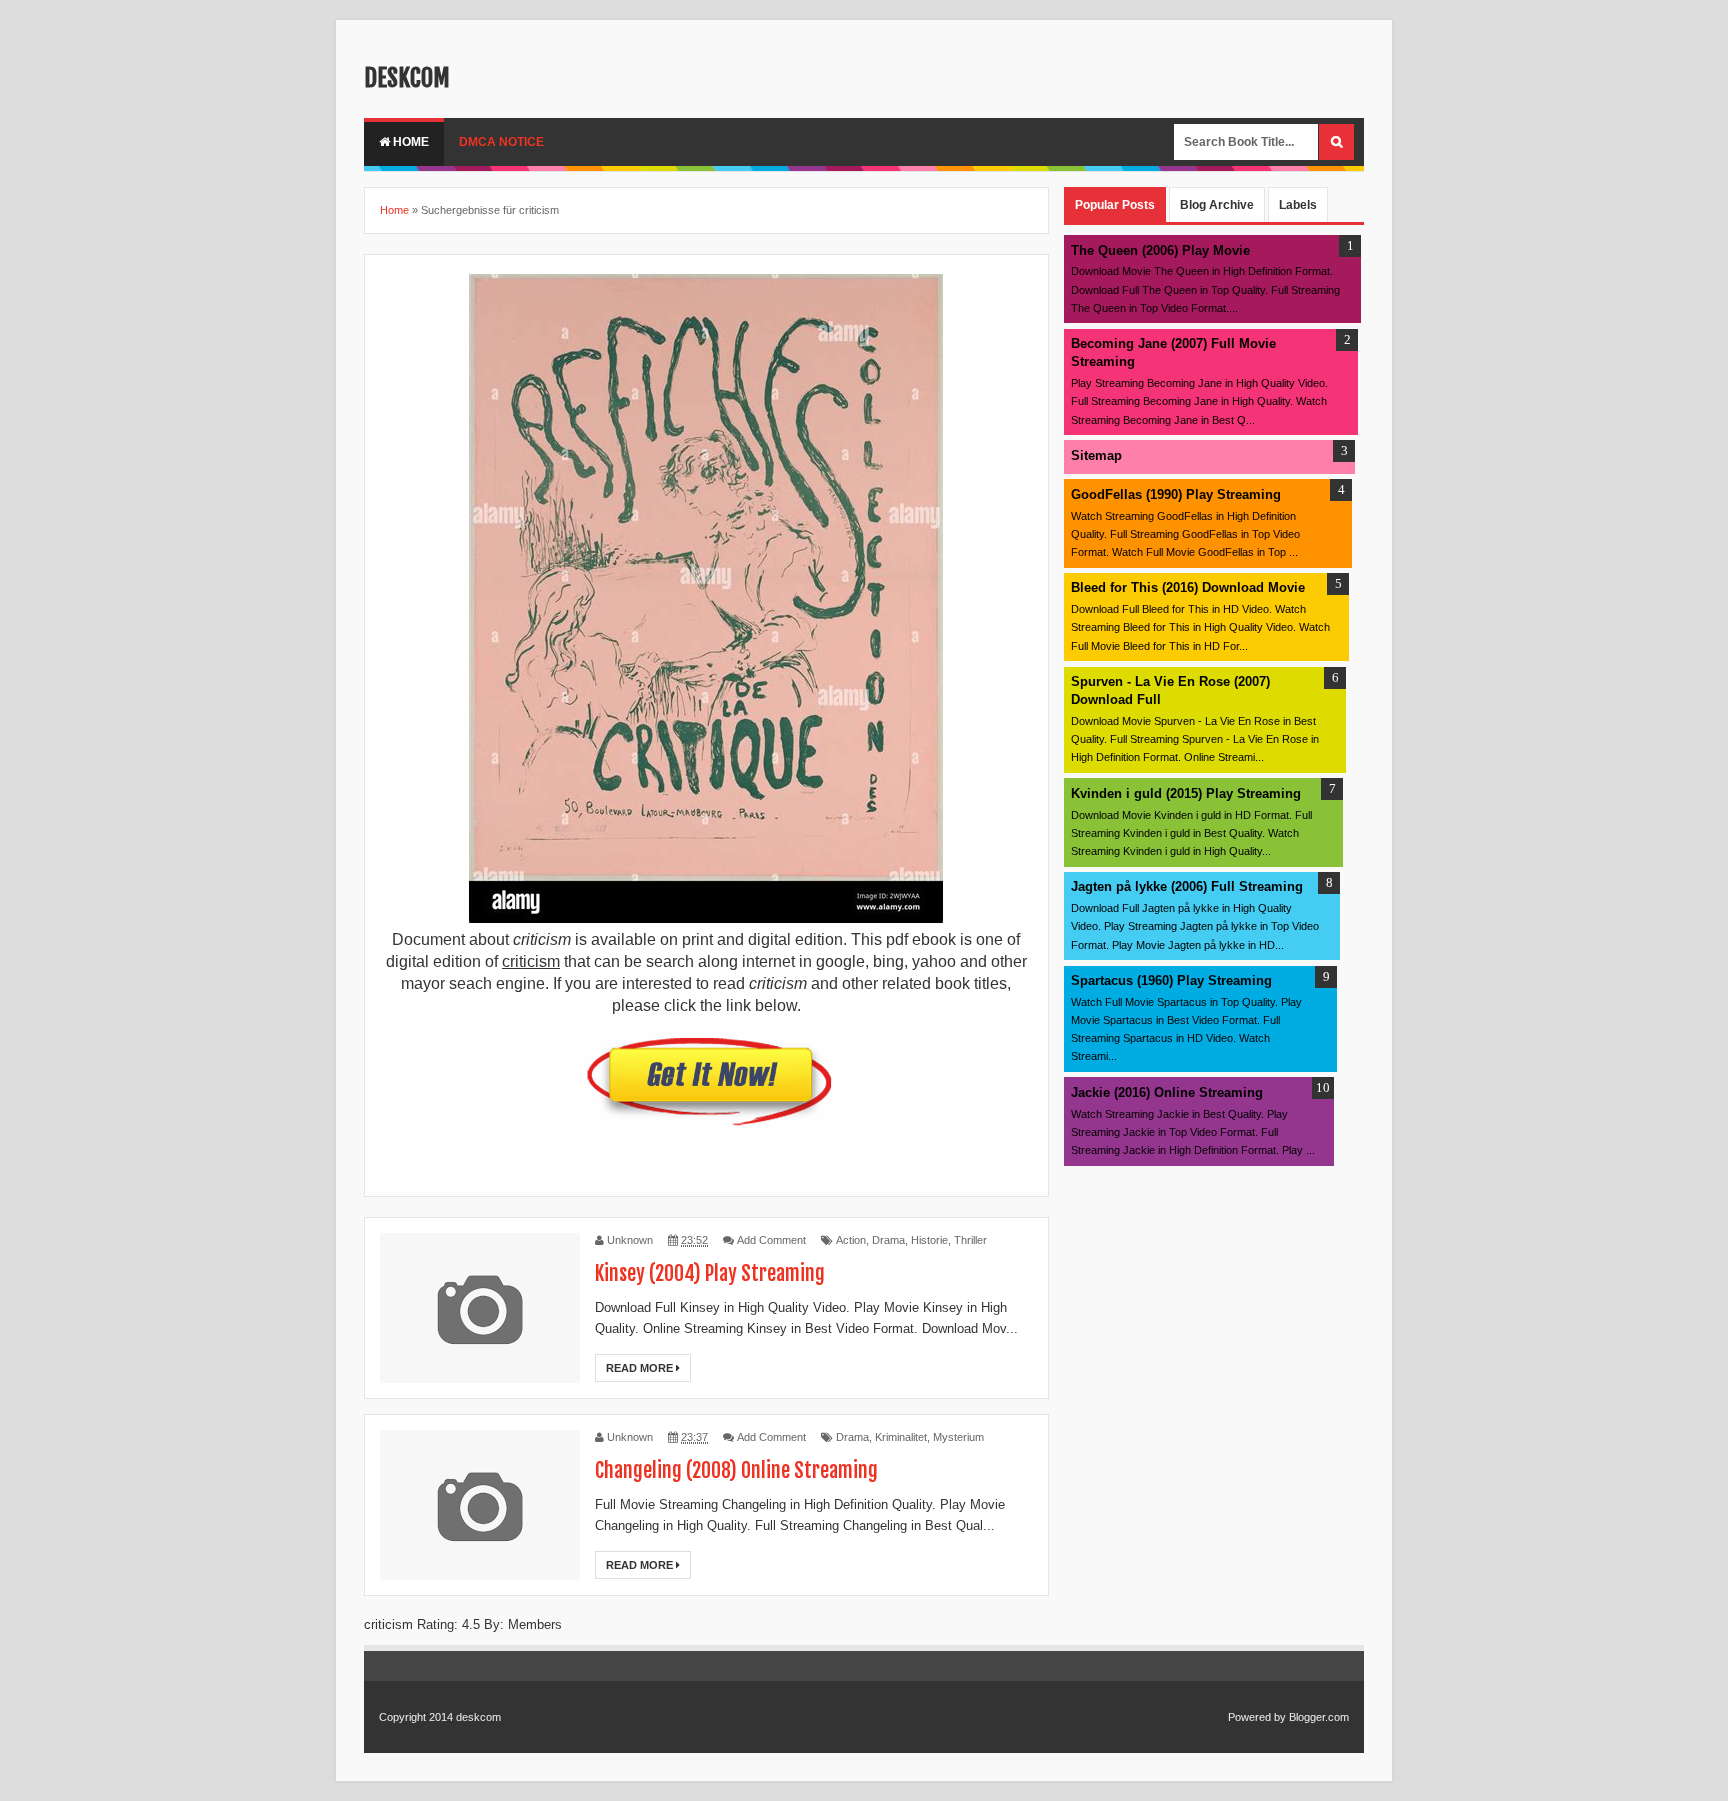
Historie (929, 1240)
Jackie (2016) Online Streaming (1167, 1092)
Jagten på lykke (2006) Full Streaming (1187, 886)
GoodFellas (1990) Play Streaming (1176, 494)
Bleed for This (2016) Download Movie (1188, 587)
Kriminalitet (901, 1437)
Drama (888, 1240)
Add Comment (771, 1240)
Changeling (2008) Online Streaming (736, 1470)
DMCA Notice (501, 142)
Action (851, 1240)
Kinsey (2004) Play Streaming (710, 1273)
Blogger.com (1319, 1717)
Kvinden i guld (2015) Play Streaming (1186, 793)
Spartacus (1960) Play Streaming (1171, 980)
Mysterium (958, 1437)
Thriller (970, 1240)
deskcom (407, 78)
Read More (641, 1368)
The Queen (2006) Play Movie (1160, 250)
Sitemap (1096, 455)
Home (409, 142)
